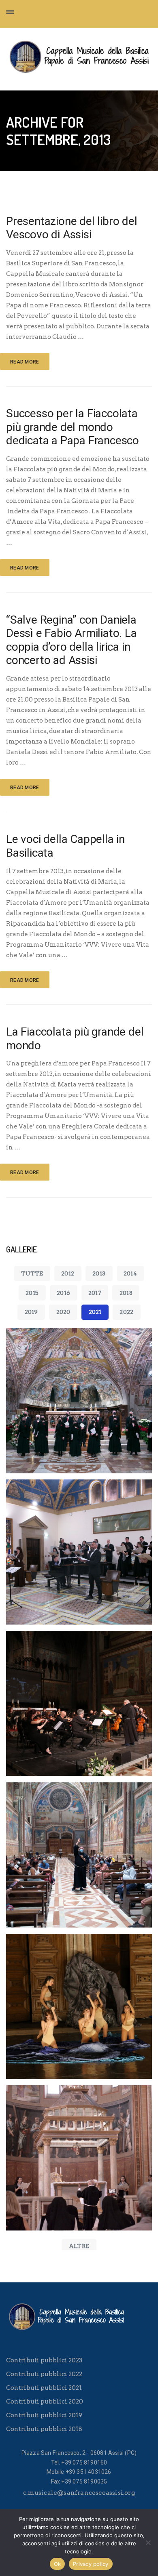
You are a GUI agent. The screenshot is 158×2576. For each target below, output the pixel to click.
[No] (148, 2542)
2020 (63, 1312)
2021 (95, 1312)
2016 (63, 1293)
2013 (99, 1273)
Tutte (32, 1273)
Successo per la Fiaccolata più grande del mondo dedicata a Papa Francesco (73, 427)
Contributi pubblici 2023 (44, 2360)
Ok (58, 2564)
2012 (68, 1273)
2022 (126, 1312)
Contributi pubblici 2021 (44, 2388)
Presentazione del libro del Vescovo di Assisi (72, 228)
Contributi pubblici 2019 (44, 2415)
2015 (32, 1293)
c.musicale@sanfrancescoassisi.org (79, 2493)
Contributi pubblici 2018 (44, 2429)
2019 (31, 1312)
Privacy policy (91, 2564)
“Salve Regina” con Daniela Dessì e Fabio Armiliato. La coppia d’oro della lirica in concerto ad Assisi (72, 640)
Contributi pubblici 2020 (45, 2402)
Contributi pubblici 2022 (44, 2374)
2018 (126, 1293)
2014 (130, 1273)
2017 (95, 1293)
